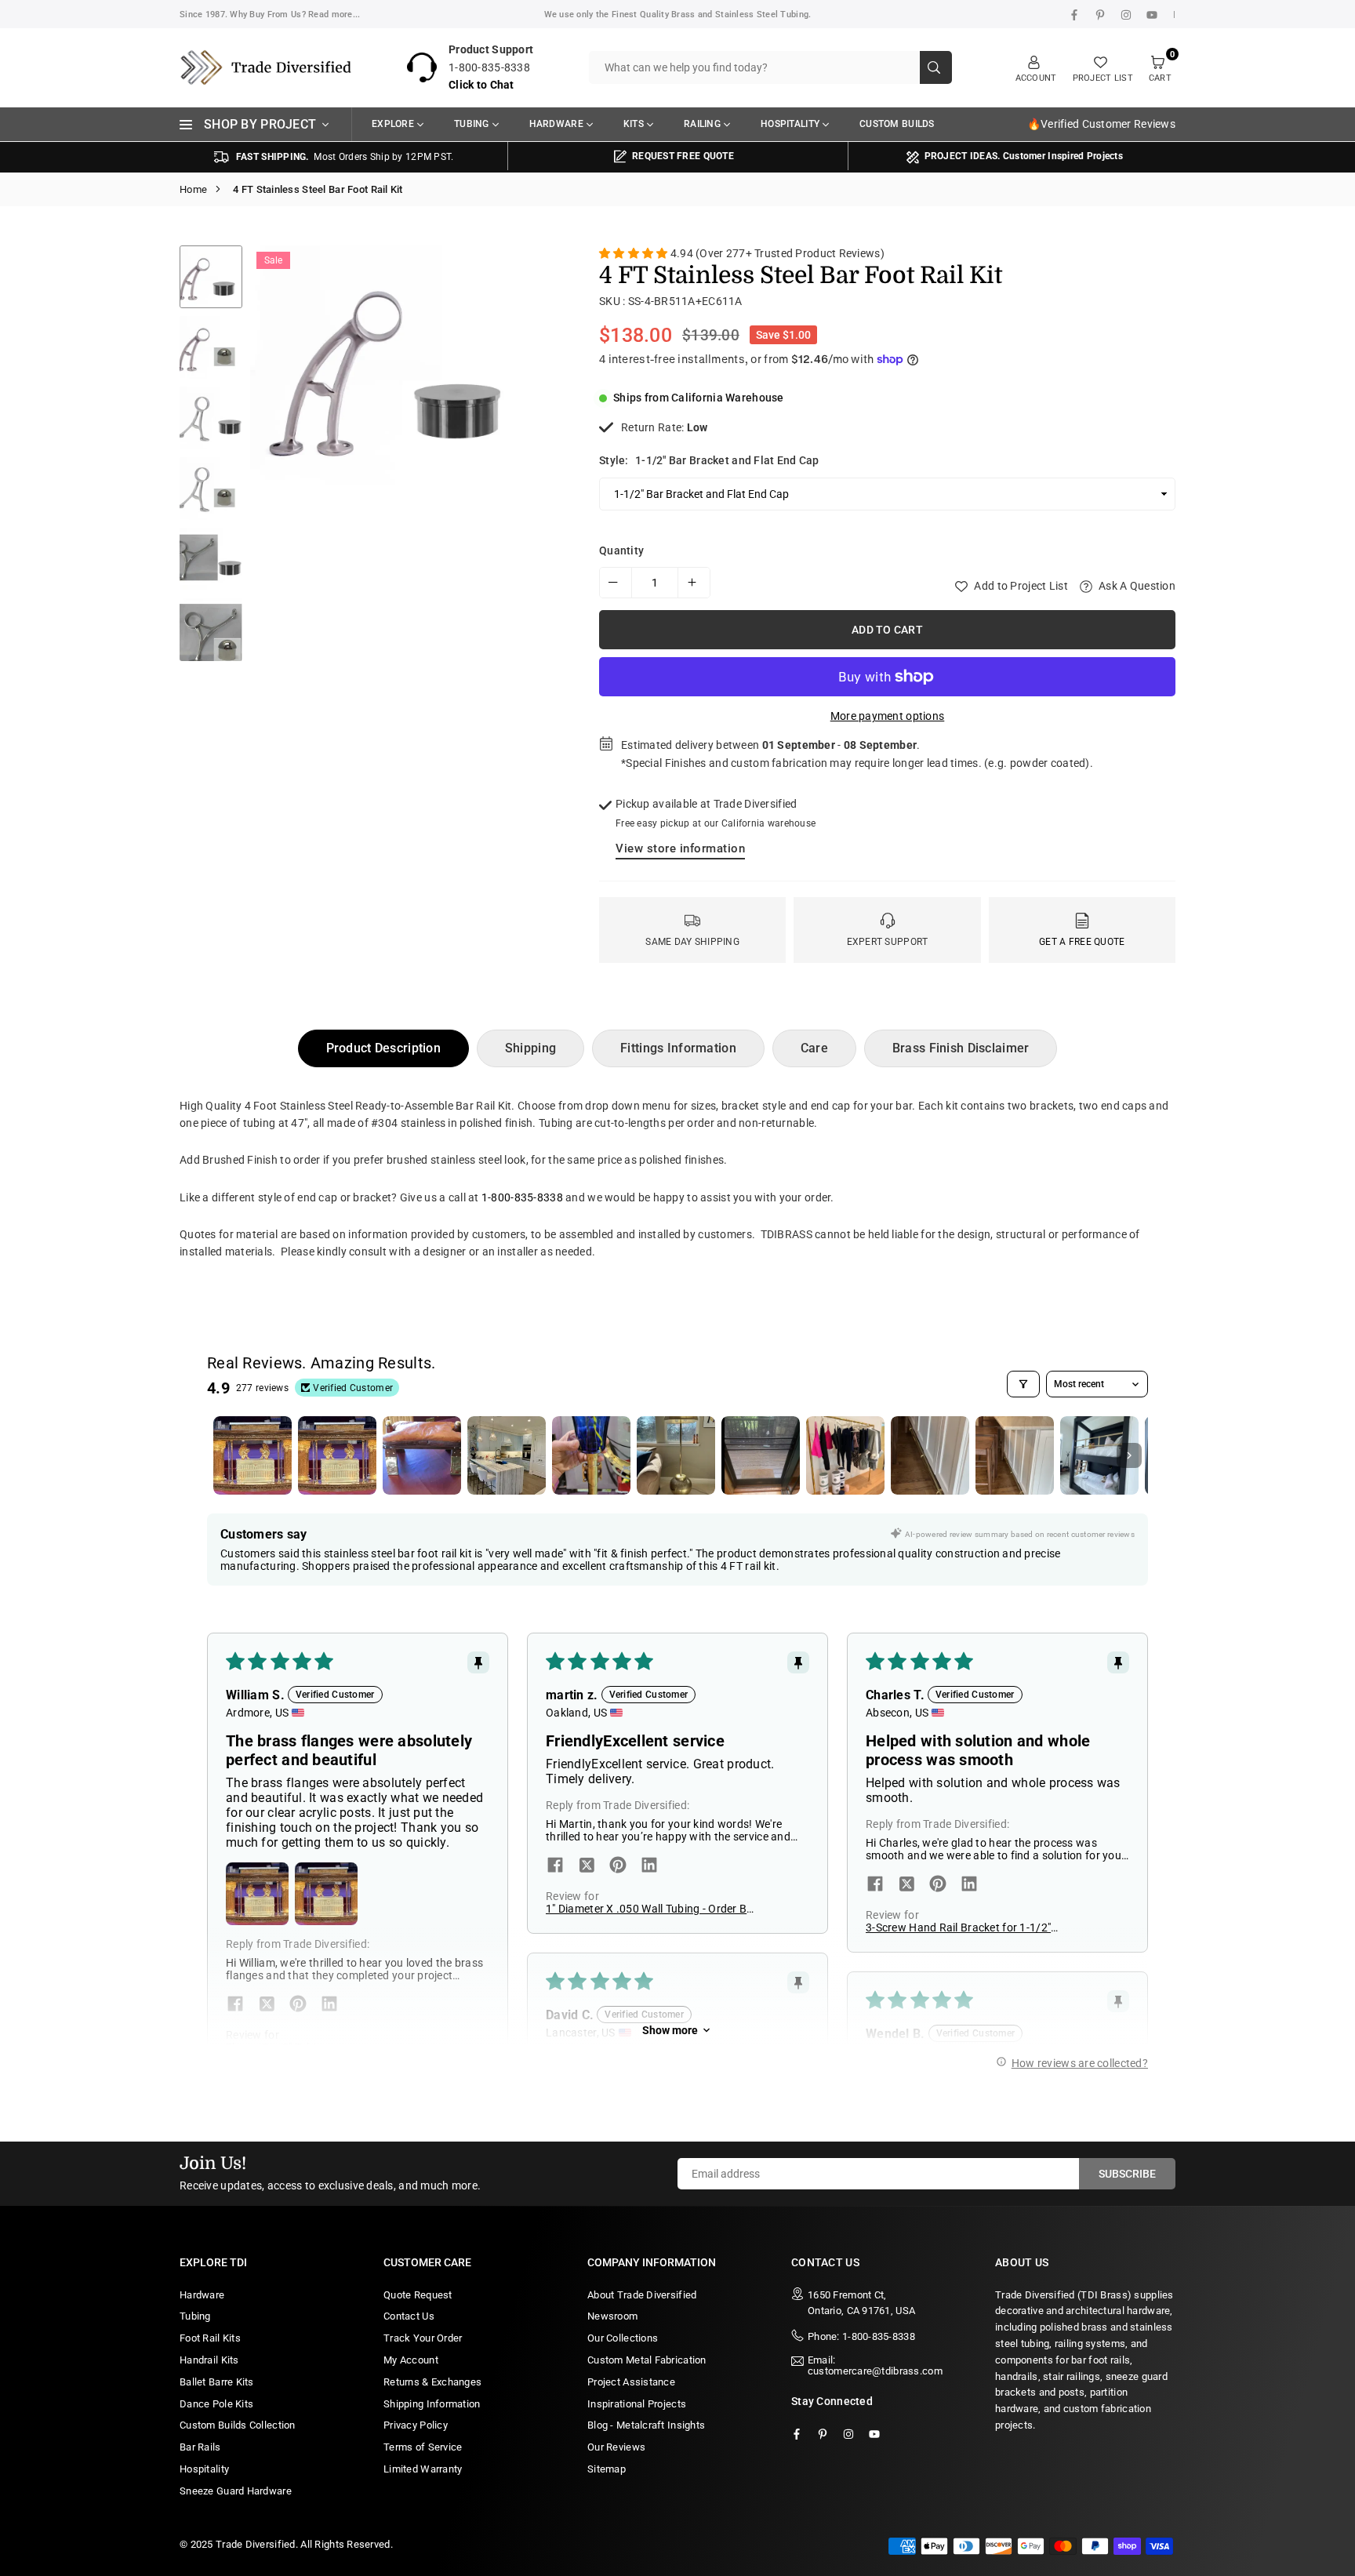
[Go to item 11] (1099, 1455)
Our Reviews (616, 2447)
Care (814, 1048)
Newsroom (612, 2316)
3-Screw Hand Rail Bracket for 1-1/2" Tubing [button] (958, 1927)
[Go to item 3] (422, 1455)
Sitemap (607, 2469)
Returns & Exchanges (432, 2382)
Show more (670, 2030)
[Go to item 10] (1015, 1455)
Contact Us (409, 2316)
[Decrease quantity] (616, 583)
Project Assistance (631, 2382)
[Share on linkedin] (329, 2005)
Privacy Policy (416, 2425)
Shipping (530, 1048)
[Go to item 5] (591, 1455)
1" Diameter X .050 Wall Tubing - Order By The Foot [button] (649, 1909)
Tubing (472, 124)
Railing (702, 124)
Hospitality (790, 124)
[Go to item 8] (845, 1455)
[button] (539, 458)
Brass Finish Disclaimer (961, 1048)
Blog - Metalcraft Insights (646, 2425)
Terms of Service (423, 2447)
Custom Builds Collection (238, 2425)
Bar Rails (200, 2447)
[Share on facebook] (235, 2005)
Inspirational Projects (637, 2404)
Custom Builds (897, 124)
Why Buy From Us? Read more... (295, 15)
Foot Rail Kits (210, 2338)
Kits (634, 124)
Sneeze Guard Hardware (236, 2491)
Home (193, 189)
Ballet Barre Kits (217, 2382)
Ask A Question (1136, 586)
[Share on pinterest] (298, 2005)
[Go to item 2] (337, 1455)
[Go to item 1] (252, 1455)
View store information (680, 848)
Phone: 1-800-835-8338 (861, 2336)
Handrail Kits (209, 2360)
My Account (411, 2360)
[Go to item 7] (761, 1455)
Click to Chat (481, 85)
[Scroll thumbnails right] (1129, 1455)
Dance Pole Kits (216, 2404)
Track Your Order (423, 2338)
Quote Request (418, 2295)
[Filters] (1023, 1384)
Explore (393, 124)
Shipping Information (432, 2404)
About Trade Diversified (642, 2295)
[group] (407, 365)
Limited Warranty (423, 2469)
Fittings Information (678, 1048)
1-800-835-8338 (522, 1197)
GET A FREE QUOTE (1082, 942)
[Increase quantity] (694, 583)
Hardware (556, 124)
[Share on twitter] (267, 2005)
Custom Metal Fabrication (647, 2360)
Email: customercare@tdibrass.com (875, 2366)
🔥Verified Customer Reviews (1101, 124)
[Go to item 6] (676, 1455)
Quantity (621, 550)
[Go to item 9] (930, 1455)
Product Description (383, 1048)
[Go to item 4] (507, 1455)
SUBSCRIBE (1127, 2174)
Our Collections (623, 2338)
